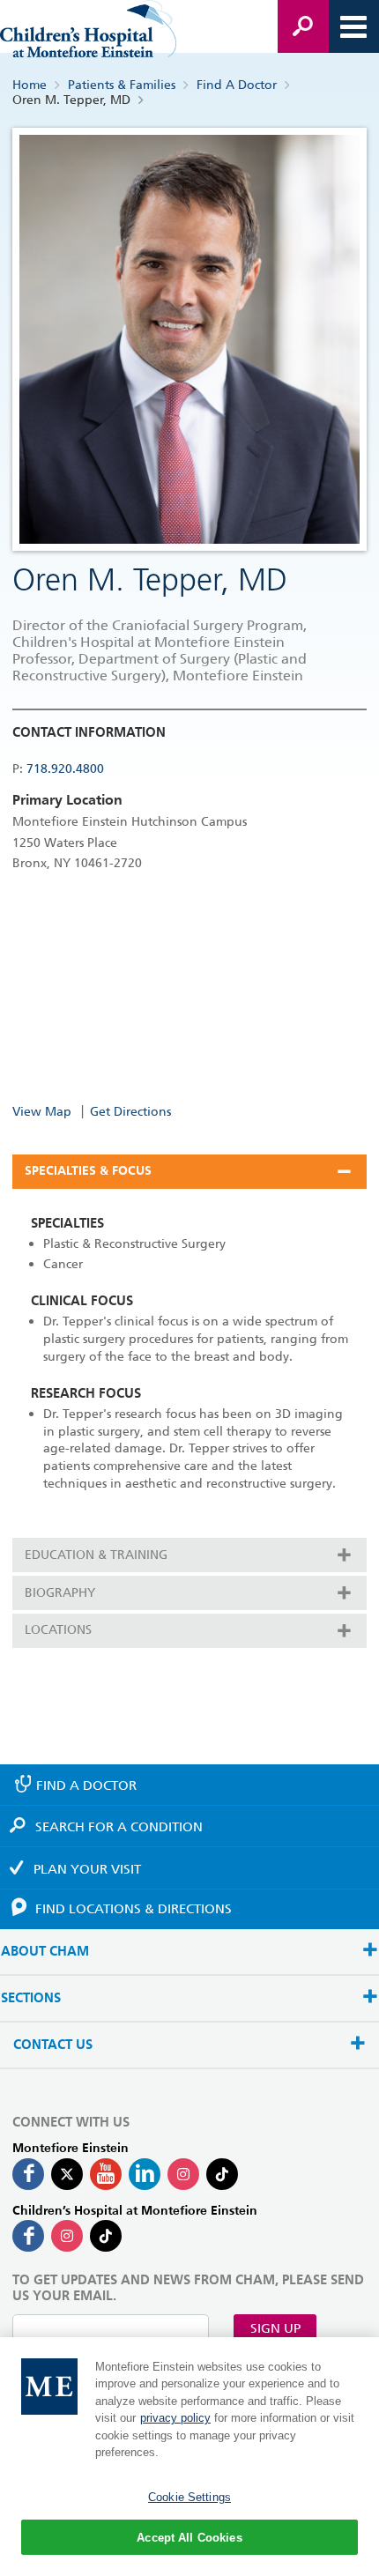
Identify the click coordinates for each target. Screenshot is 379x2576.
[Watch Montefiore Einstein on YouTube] (106, 2174)
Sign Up (275, 2328)
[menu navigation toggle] (353, 26)
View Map (42, 1111)
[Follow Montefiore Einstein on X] (67, 2174)
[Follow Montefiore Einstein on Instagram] (183, 2174)
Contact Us (53, 2045)
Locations (58, 1629)
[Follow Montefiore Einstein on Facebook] (28, 2174)
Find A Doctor (237, 85)
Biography (60, 1592)
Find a (86, 1785)
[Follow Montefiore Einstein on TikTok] (222, 2174)
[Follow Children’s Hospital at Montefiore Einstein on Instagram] (67, 2236)
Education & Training (96, 1555)
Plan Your (87, 1869)
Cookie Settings (189, 2497)
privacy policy (175, 2418)
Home (30, 85)
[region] (189, 2457)
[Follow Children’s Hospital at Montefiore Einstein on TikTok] (106, 2236)
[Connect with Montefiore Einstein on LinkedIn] (145, 2174)
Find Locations (134, 1909)
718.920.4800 (65, 768)
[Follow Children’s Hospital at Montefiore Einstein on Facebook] (28, 2236)
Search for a (119, 1827)
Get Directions (130, 1111)
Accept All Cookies (189, 2538)
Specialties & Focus (88, 1171)
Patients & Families (122, 85)
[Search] (303, 26)
